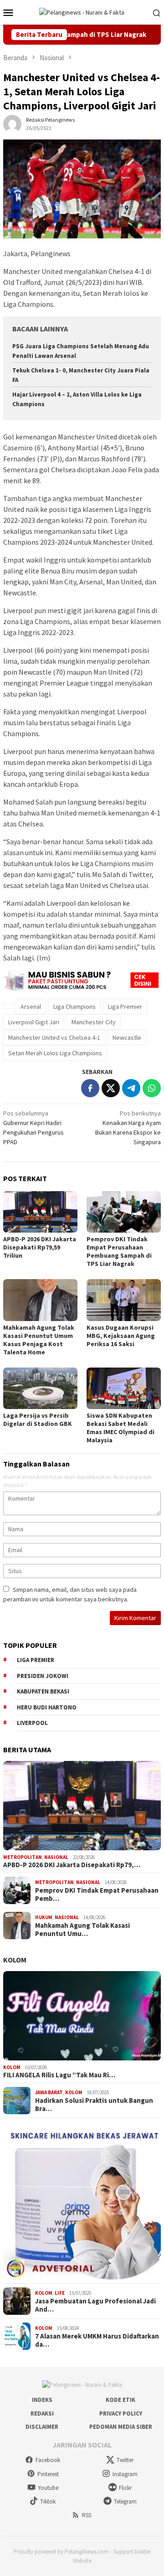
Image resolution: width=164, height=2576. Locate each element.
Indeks (42, 2400)
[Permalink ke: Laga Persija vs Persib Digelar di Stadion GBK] (40, 1388)
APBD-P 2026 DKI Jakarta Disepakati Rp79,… (72, 1865)
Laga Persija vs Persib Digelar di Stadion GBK (38, 1420)
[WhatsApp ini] (152, 1088)
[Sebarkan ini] (90, 1088)
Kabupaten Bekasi (43, 1691)
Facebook (48, 2460)
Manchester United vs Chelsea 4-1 (54, 1038)
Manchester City (94, 1022)
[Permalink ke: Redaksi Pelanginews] (12, 124)
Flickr (125, 2488)
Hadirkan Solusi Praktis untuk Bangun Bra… (94, 2105)
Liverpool (32, 1723)
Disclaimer (42, 2427)
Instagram (125, 2474)
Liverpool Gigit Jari (34, 1022)
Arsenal (31, 1007)
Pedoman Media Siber (121, 2427)
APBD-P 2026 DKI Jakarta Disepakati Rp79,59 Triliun (40, 1247)
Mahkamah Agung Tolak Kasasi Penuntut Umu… (82, 1930)
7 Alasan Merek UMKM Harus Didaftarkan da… (97, 2340)
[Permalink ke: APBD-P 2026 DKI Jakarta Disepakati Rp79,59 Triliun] (40, 1212)
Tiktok (48, 2501)
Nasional (56, 1857)
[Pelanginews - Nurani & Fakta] (82, 12)
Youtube (48, 2488)
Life (60, 2293)
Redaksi (42, 2413)
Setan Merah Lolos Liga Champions (55, 1053)
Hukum (44, 1917)
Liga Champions (74, 1007)
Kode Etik (120, 2400)
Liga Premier (125, 1007)
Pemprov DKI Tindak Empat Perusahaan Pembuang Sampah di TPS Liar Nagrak (119, 1251)
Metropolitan (23, 1857)
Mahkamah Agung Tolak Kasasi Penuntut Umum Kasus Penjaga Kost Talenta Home (39, 1340)
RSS (87, 2515)
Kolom (15, 1960)
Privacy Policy (121, 2413)
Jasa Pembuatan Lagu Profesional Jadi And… (95, 2305)
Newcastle (127, 1038)
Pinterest (48, 2474)
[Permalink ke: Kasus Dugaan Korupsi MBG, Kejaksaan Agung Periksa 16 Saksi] (124, 1300)
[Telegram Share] (131, 1088)
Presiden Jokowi (43, 1676)
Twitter (125, 2460)
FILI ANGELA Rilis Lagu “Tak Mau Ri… (59, 2075)
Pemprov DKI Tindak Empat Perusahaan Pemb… (97, 1895)
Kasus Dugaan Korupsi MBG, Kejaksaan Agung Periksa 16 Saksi (121, 1336)
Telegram (125, 2501)
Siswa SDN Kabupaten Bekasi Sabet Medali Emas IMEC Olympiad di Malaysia (120, 1428)
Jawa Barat (49, 2092)
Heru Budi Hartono (47, 1707)
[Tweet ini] (111, 1088)
